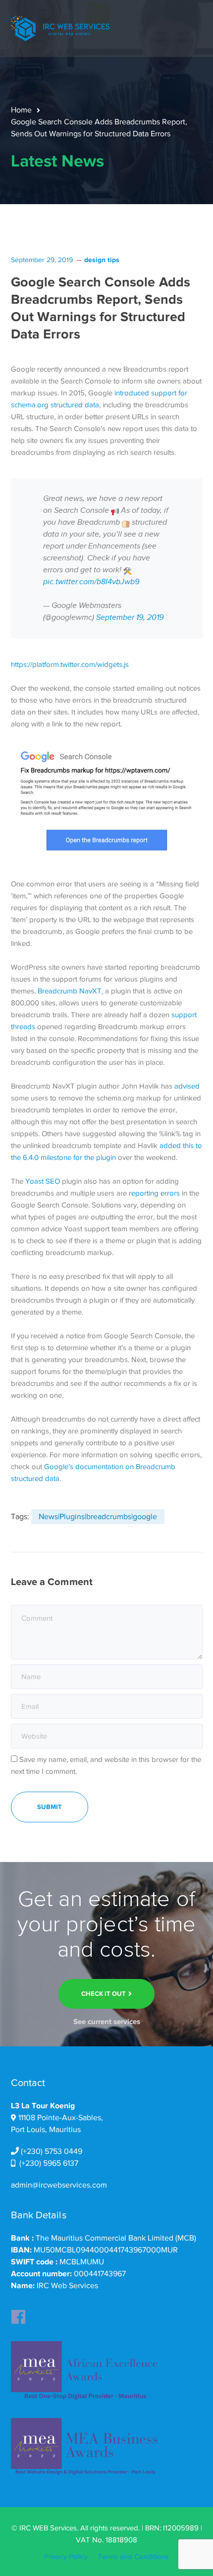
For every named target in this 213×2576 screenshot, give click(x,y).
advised (187, 1086)
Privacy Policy (66, 2557)
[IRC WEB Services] (60, 28)
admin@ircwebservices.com (59, 2185)
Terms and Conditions (133, 2557)
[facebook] (18, 2314)
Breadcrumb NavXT (70, 991)
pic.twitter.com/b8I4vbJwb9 (91, 582)
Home (21, 110)
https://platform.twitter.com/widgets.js (70, 664)
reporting (144, 1193)
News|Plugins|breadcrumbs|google (98, 1517)
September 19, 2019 (130, 618)
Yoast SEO (43, 1181)
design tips (102, 260)
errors (170, 1193)
